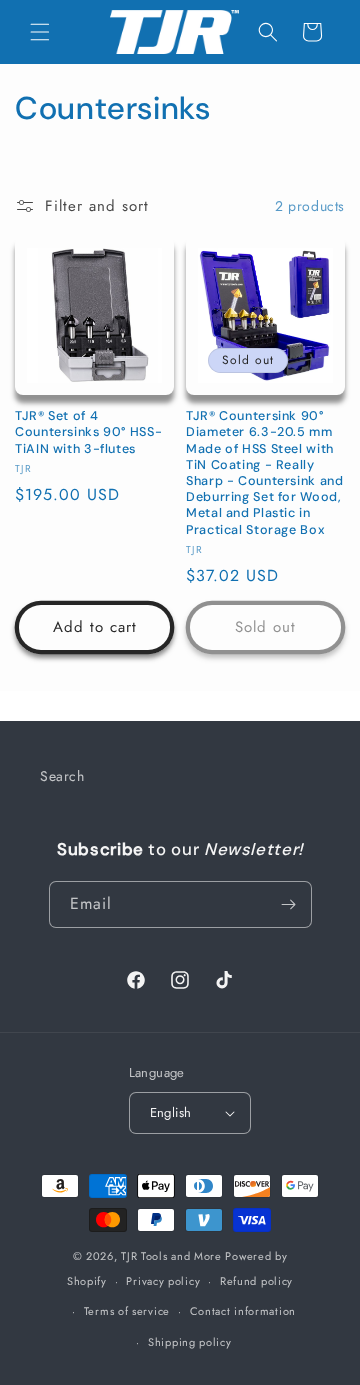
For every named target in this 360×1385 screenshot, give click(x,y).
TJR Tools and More (171, 1256)
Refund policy (256, 1281)
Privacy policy (163, 1281)
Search (62, 776)
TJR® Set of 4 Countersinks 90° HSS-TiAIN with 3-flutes (88, 432)
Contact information (243, 1311)
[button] (40, 32)
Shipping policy (190, 1342)
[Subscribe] (289, 904)
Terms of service (127, 1311)
